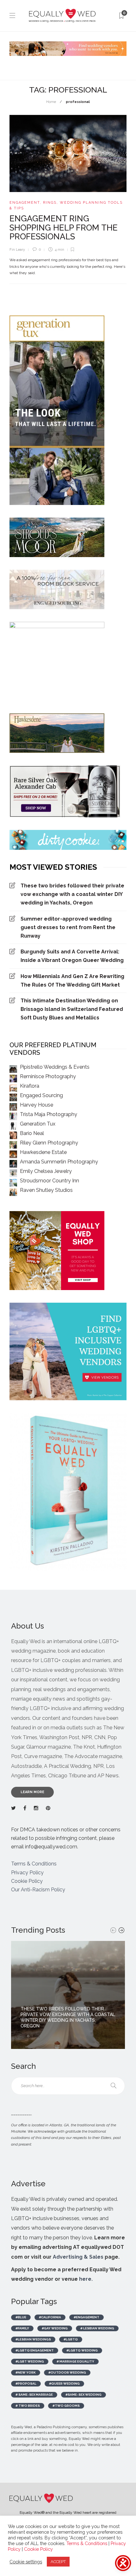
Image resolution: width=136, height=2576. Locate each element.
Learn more (32, 1792)
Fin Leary (17, 250)
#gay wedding (55, 2328)
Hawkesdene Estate (43, 1152)
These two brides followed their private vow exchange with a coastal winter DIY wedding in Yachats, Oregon (72, 894)
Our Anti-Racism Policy (38, 1890)
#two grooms (66, 2406)
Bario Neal (32, 1133)
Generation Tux (38, 1124)
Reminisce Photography (48, 1076)
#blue (21, 2317)
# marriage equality (75, 2361)
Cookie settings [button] (26, 2562)
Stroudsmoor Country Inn (49, 1181)
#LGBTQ (71, 2339)
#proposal (26, 2384)
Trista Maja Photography (49, 1114)
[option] (68, 1995)
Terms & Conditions (34, 1864)
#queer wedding (64, 2384)
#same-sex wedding (83, 2395)
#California (50, 2317)
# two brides (28, 2406)
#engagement (87, 2317)
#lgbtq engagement (35, 2350)
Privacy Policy (27, 1873)
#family (22, 2328)
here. (86, 2279)
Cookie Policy (27, 1881)
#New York (26, 2372)
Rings (50, 203)
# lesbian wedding (97, 2328)
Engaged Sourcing (41, 1095)
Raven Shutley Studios (46, 1190)
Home (51, 102)
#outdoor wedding (67, 2372)
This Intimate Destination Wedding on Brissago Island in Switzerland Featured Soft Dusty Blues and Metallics (72, 1009)
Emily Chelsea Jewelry (46, 1171)
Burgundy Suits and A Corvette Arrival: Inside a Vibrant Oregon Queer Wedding (72, 956)
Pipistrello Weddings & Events (55, 1067)
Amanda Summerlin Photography (59, 1162)
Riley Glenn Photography (49, 1143)
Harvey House (37, 1105)
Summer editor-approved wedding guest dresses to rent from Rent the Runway (68, 927)
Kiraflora (30, 1086)
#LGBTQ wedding (82, 2350)
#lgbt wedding (30, 2361)
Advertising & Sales (78, 2257)
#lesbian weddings (33, 2339)
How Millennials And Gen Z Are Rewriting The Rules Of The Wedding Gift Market (72, 981)
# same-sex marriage (34, 2395)
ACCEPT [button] (58, 2562)
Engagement (25, 203)
